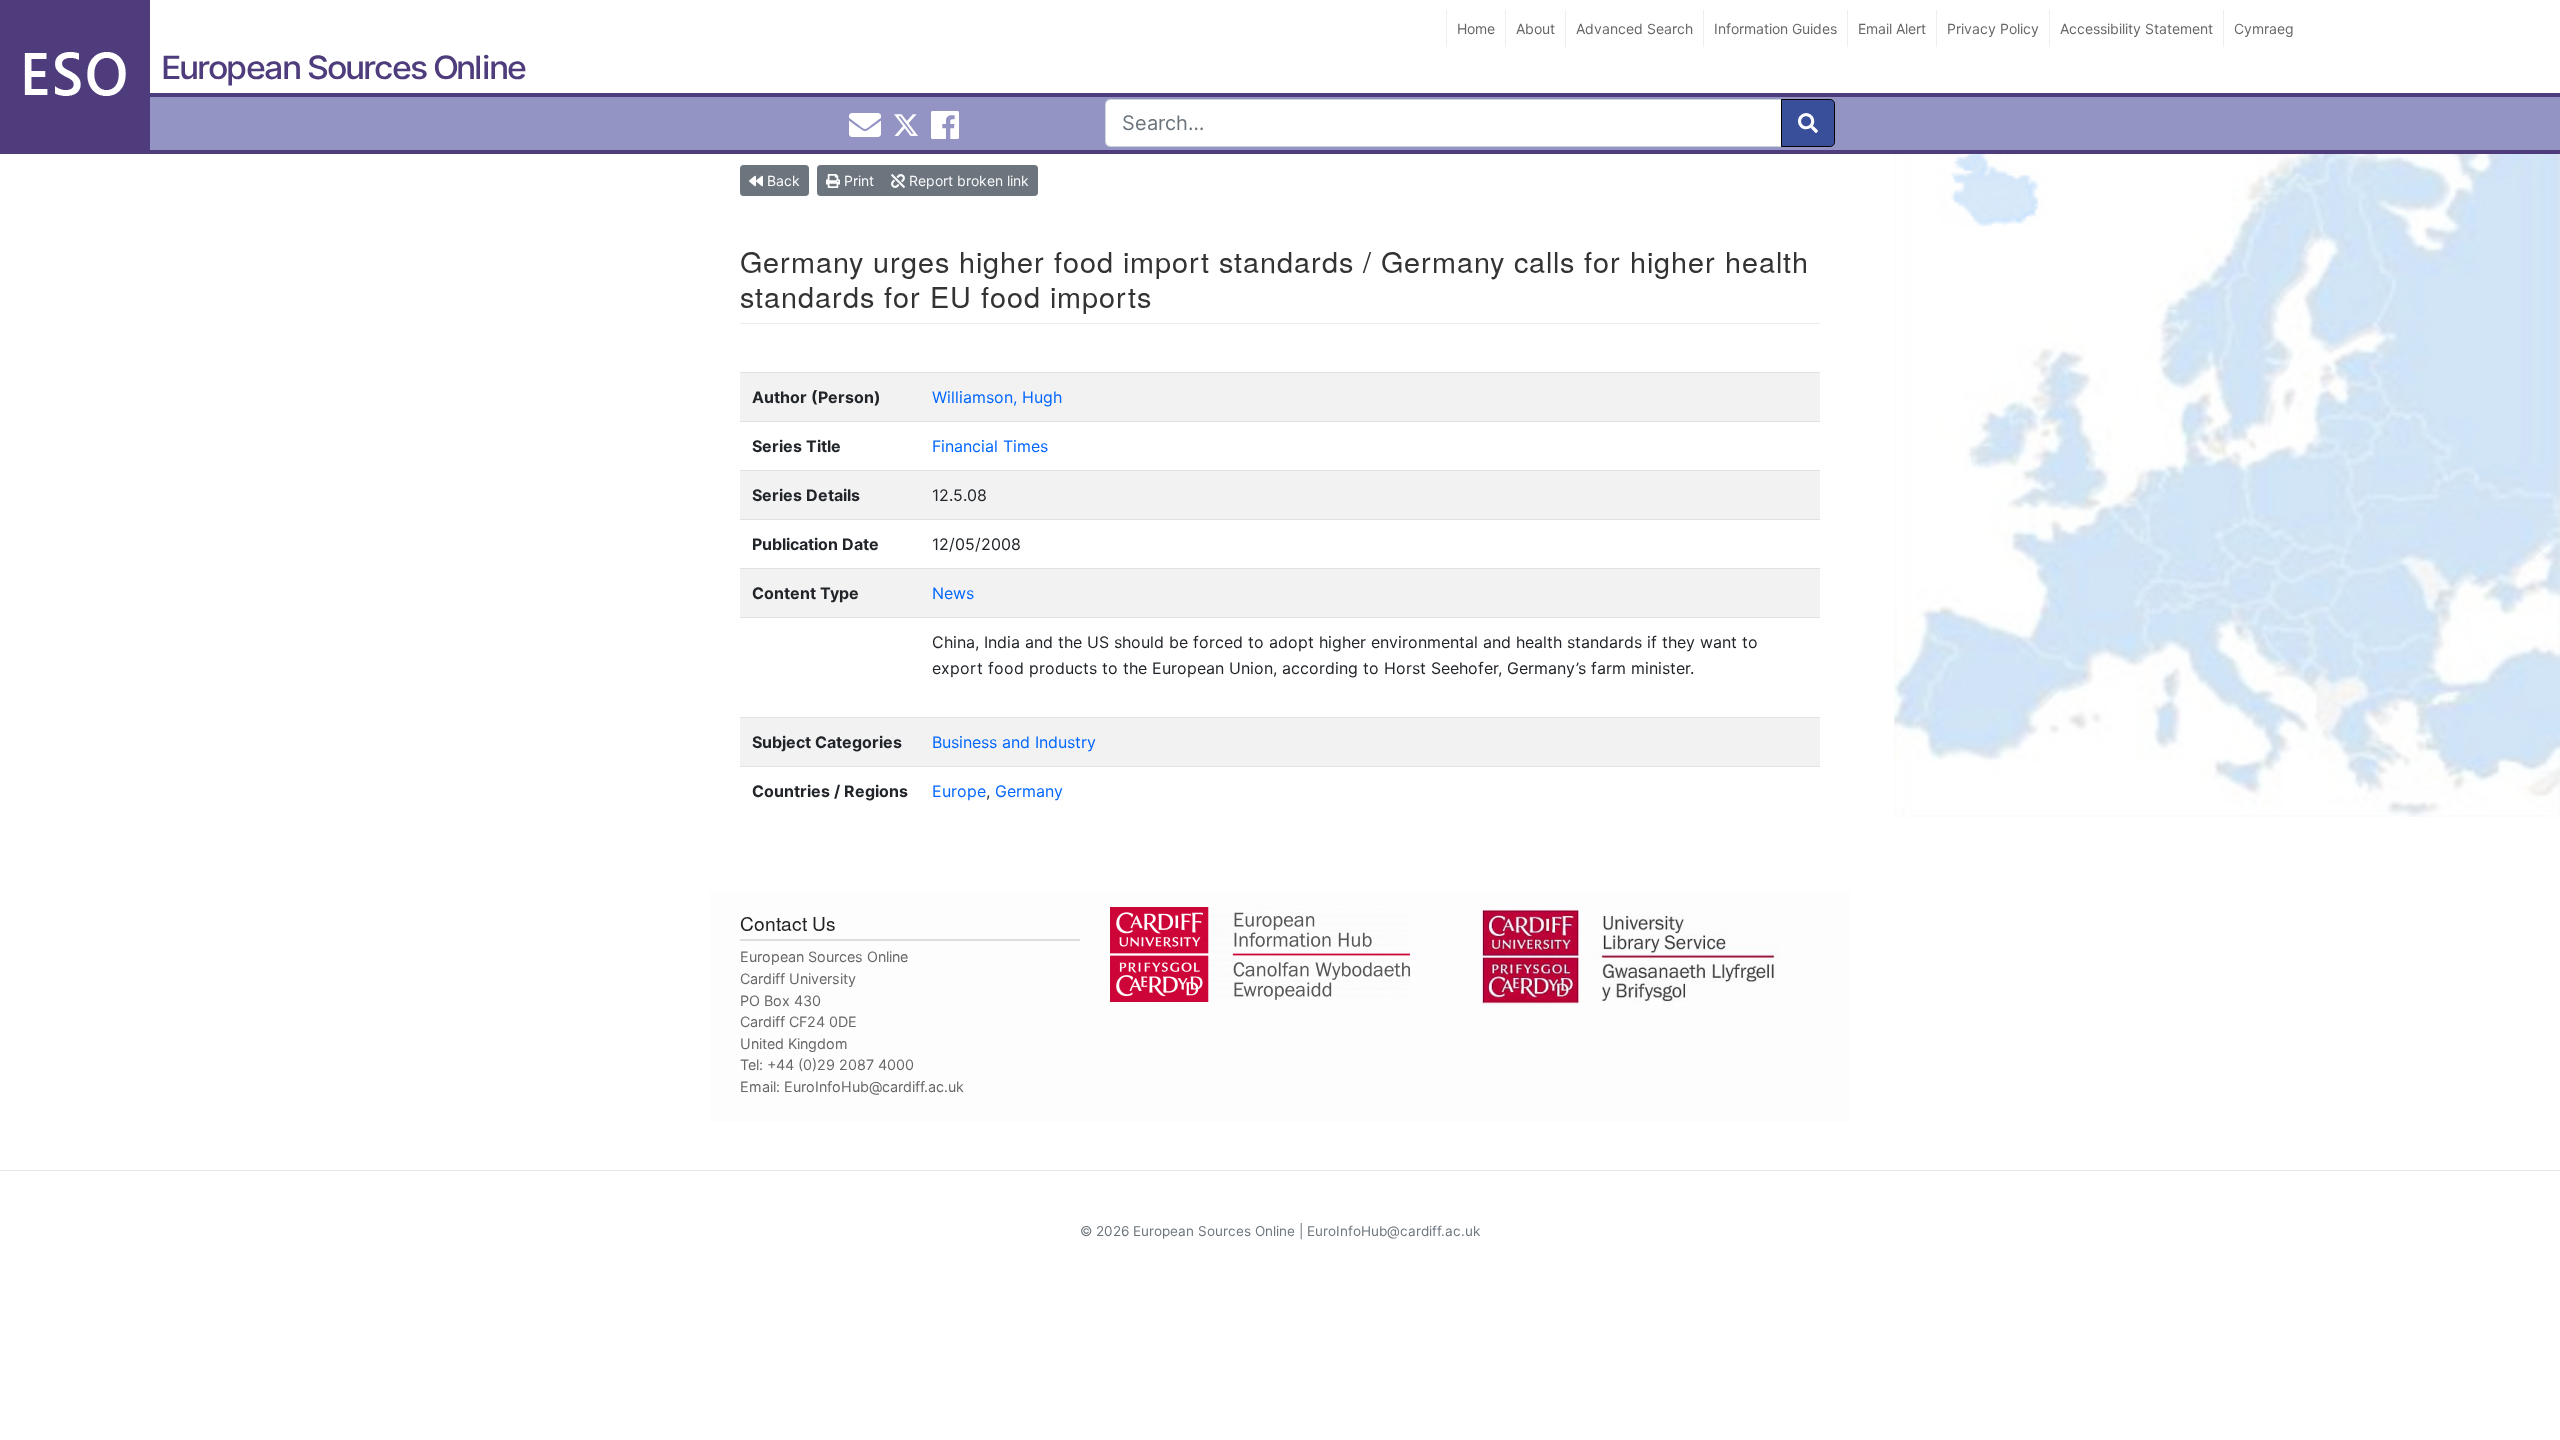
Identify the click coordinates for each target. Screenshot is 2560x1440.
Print (857, 180)
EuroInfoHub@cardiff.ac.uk (874, 1086)
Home (1476, 28)
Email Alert (1892, 28)
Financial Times (990, 446)
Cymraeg (2264, 28)
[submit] (1808, 123)
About (1535, 28)
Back (781, 180)
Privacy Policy (1993, 28)
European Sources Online (343, 67)
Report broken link (967, 180)
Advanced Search (1634, 28)
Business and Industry (1014, 742)
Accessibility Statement (2136, 28)
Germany (1029, 791)
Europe (959, 791)
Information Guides (1775, 28)
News (953, 593)
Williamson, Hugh (997, 397)
